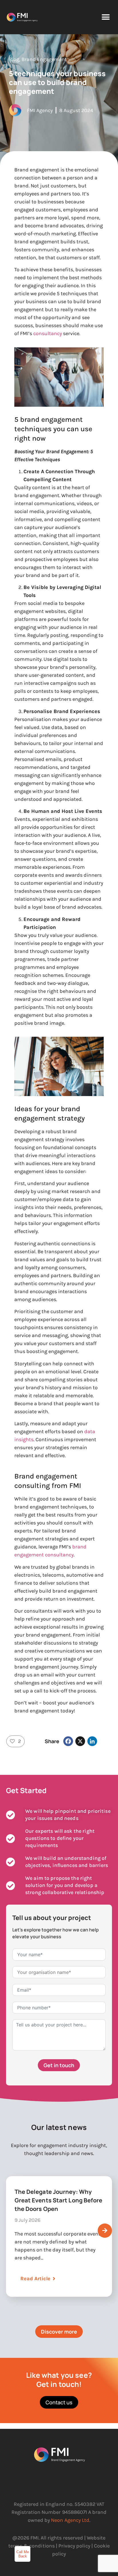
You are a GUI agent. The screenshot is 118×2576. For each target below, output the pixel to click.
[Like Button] (12, 1741)
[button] (106, 17)
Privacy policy (74, 2546)
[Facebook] (68, 1741)
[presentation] (105, 2231)
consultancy (48, 333)
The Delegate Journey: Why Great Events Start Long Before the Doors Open (59, 2200)
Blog (14, 59)
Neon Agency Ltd (70, 2520)
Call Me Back (23, 2554)
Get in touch (59, 2065)
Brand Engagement (44, 59)
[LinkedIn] (92, 1741)
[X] (80, 1741)
